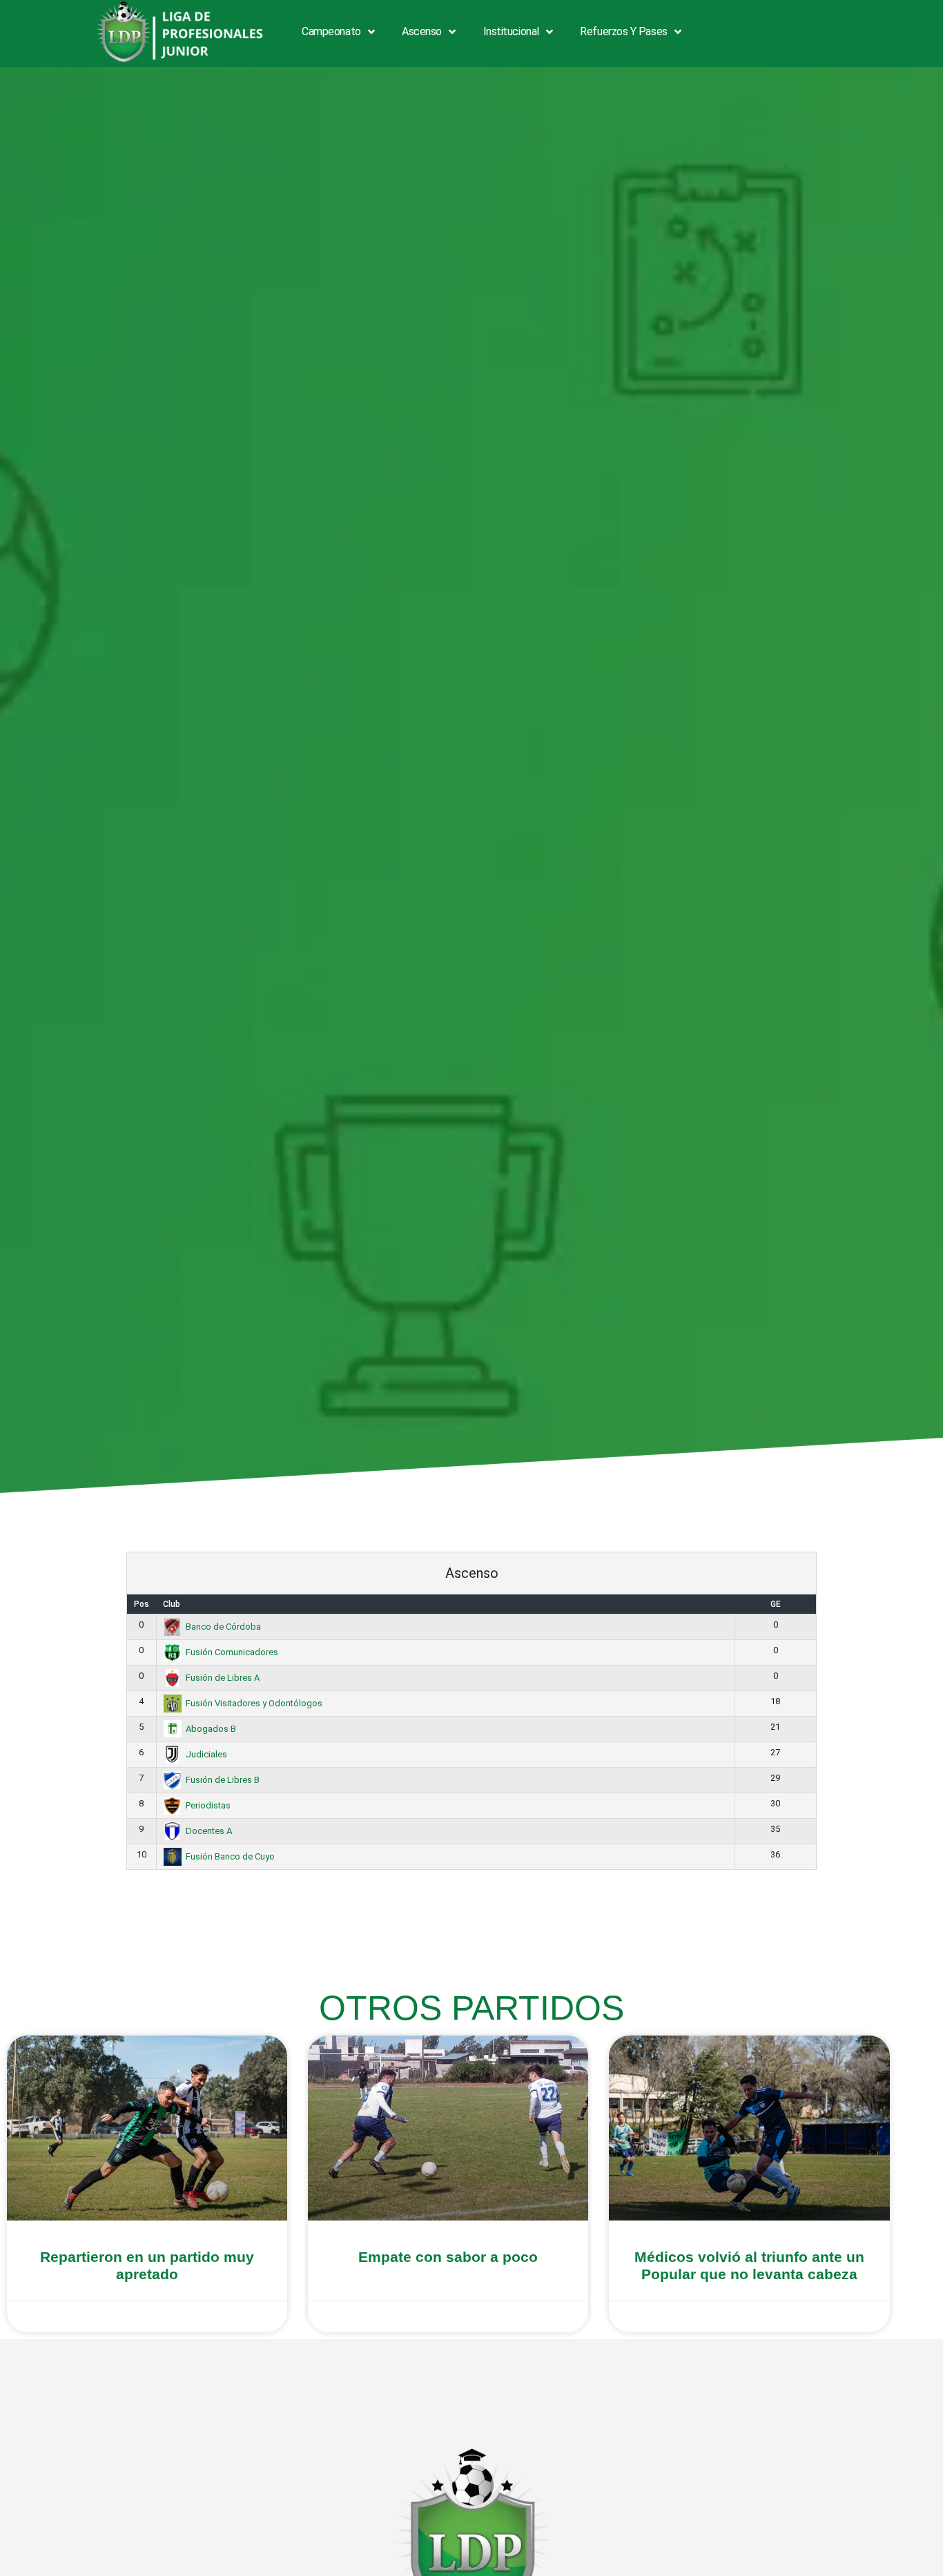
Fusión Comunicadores (232, 1652)
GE (776, 1604)
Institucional (511, 31)
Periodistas (208, 1805)
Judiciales (206, 1754)
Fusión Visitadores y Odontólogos (254, 1703)
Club (172, 1604)
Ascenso (422, 31)
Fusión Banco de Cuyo (230, 1856)
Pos (142, 1604)
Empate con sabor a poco (448, 2257)
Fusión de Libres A (223, 1678)
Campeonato (331, 31)
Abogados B (211, 1729)
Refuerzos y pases (623, 31)
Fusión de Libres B (223, 1780)
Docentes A (209, 1831)
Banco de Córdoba (223, 1627)
